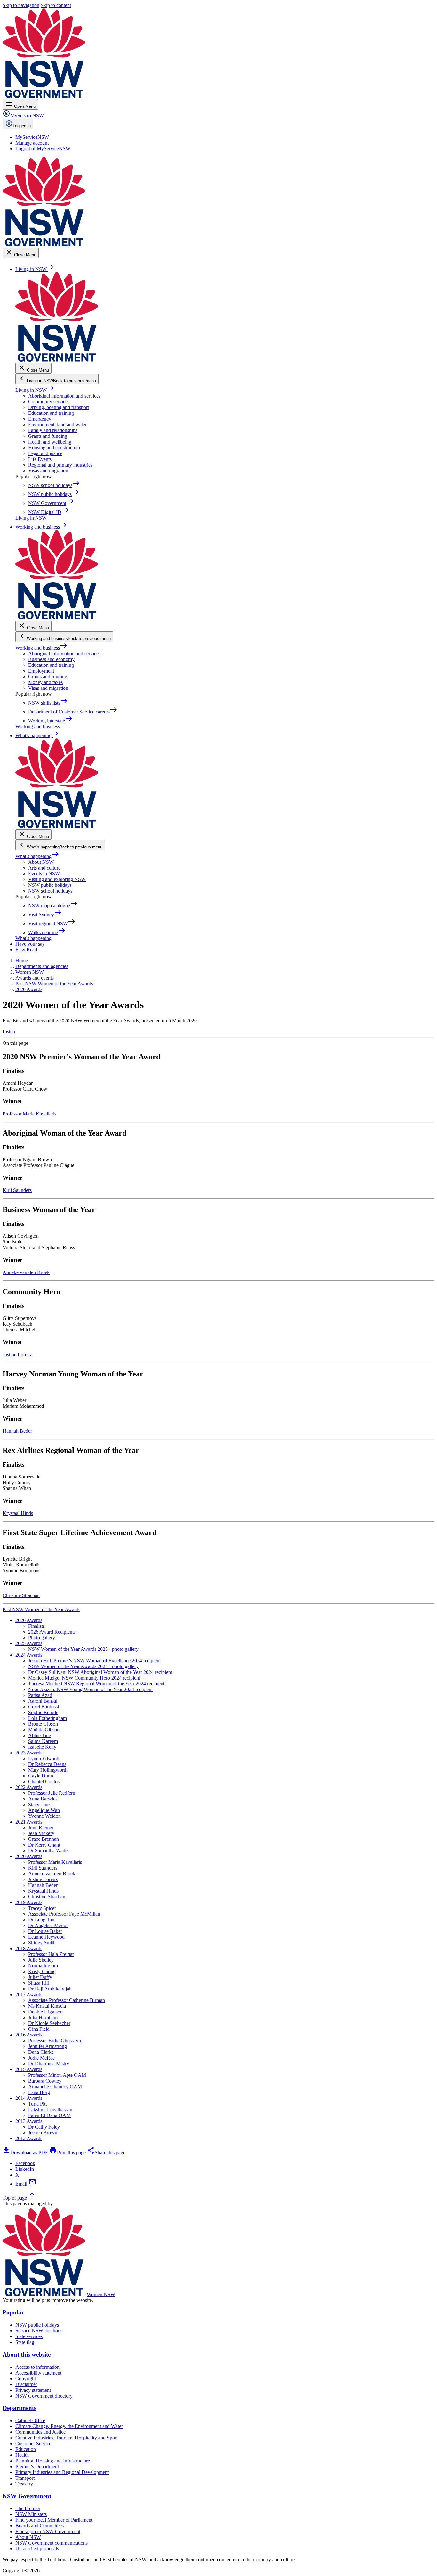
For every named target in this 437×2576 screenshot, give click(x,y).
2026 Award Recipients (52, 1632)
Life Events (40, 459)
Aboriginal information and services (64, 396)
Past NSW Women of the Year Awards (41, 1609)
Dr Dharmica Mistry (49, 2064)
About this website (27, 2355)
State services (29, 2336)
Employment (41, 671)
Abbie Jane (40, 1735)
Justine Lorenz (17, 1355)
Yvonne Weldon (44, 1816)
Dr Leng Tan (41, 1920)
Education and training (51, 413)
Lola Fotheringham (48, 1718)
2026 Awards (29, 1620)
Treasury (24, 2484)
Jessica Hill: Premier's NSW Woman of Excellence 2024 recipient (94, 1661)
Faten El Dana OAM (49, 2115)
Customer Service (33, 2443)
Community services (49, 402)
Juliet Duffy (40, 1977)
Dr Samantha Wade (48, 1851)
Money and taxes (45, 682)
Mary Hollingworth (48, 1770)
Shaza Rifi (39, 1983)
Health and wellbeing (50, 442)
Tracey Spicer (42, 1908)
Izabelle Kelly (42, 1747)
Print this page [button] (68, 2152)
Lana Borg (39, 2092)
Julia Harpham (43, 2017)
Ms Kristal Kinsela (47, 2006)
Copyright (26, 2379)
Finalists (36, 1626)
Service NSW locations (39, 2331)
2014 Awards (29, 2098)
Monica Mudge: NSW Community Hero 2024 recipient (84, 1678)
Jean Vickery (41, 1833)
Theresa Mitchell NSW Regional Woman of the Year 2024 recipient (96, 1684)
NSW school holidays (50, 891)
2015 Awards (29, 2069)
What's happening (37, 856)
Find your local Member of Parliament (54, 2520)
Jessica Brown (43, 2133)
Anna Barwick (43, 1799)
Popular (13, 2312)
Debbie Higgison (45, 2012)
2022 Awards (29, 1787)
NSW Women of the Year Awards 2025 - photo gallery (83, 1649)
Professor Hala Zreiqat (51, 1954)
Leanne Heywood (46, 1937)
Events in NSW (44, 874)
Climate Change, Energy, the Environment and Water (69, 2426)
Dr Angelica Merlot (48, 1925)
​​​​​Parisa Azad (40, 1695)
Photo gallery (42, 1638)
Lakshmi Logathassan (50, 2110)
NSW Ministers (31, 2514)
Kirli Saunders (17, 1190)
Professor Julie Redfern (52, 1793)
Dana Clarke (41, 2052)
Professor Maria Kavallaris (29, 1114)
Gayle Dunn (41, 1776)
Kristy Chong (42, 1971)
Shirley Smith (42, 1943)
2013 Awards (29, 2121)
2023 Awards (29, 1753)
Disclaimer (26, 2384)
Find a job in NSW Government (48, 2531)
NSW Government (27, 2496)
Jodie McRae (41, 2058)
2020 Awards (29, 1856)
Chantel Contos (44, 1781)
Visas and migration (48, 471)
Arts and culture (44, 868)
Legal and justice (45, 453)
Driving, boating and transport (59, 407)
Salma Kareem (43, 1741)
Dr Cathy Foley (44, 2127)
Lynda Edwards (44, 1758)
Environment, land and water (57, 425)
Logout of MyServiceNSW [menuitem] (43, 149)
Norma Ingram (43, 1966)
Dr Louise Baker (45, 1931)
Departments (19, 2408)
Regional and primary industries (60, 465)
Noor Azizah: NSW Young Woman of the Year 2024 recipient (90, 1689)
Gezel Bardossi (44, 1707)
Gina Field (39, 2029)
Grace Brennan (44, 1839)
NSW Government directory (44, 2396)
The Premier (28, 2508)
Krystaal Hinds (18, 1513)
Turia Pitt (37, 2104)
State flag (25, 2342)
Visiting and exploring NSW (57, 879)
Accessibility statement (38, 2373)
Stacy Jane (39, 1804)
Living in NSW (35, 390)
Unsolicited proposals (37, 2549)
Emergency (40, 419)
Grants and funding (48, 436)
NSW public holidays (50, 885)
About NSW (41, 862)
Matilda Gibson (44, 1730)
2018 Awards (29, 1948)
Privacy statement (33, 2390)
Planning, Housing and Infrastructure (53, 2461)
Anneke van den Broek (26, 1272)
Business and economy (51, 659)
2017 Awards (29, 1994)
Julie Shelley (41, 1960)
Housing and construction (54, 448)
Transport (25, 2478)
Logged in (22, 126)
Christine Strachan (21, 1595)
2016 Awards (29, 2035)
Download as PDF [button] (25, 2152)
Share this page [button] (106, 2152)
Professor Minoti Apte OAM (57, 2075)
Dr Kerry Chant (44, 1845)
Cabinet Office (30, 2420)
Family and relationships (53, 430)
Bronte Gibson (43, 1724)
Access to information (37, 2367)
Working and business (41, 648)
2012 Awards (29, 2138)
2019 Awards (29, 1902)
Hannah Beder (17, 1431)
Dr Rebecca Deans (47, 1764)
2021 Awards (29, 1822)
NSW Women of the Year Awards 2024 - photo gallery (83, 1666)
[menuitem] (32, 137)
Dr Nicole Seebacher (49, 2023)
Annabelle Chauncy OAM (55, 2087)
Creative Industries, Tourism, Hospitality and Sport (67, 2438)
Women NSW (101, 2294)
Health (22, 2455)
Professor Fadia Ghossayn (55, 2040)
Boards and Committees (40, 2526)
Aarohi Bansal (43, 1701)
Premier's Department (37, 2466)
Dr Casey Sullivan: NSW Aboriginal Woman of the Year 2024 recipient (100, 1672)
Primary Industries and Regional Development (62, 2472)
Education (26, 2449)
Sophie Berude (43, 1712)
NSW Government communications (52, 2543)
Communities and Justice (40, 2432)
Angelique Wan (44, 1810)
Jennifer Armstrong (48, 2046)
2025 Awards (29, 1643)
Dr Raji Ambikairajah (50, 1989)
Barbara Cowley (45, 2081)
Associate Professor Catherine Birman (67, 2000)
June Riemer (41, 1828)
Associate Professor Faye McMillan (64, 1914)
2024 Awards (29, 1655)
